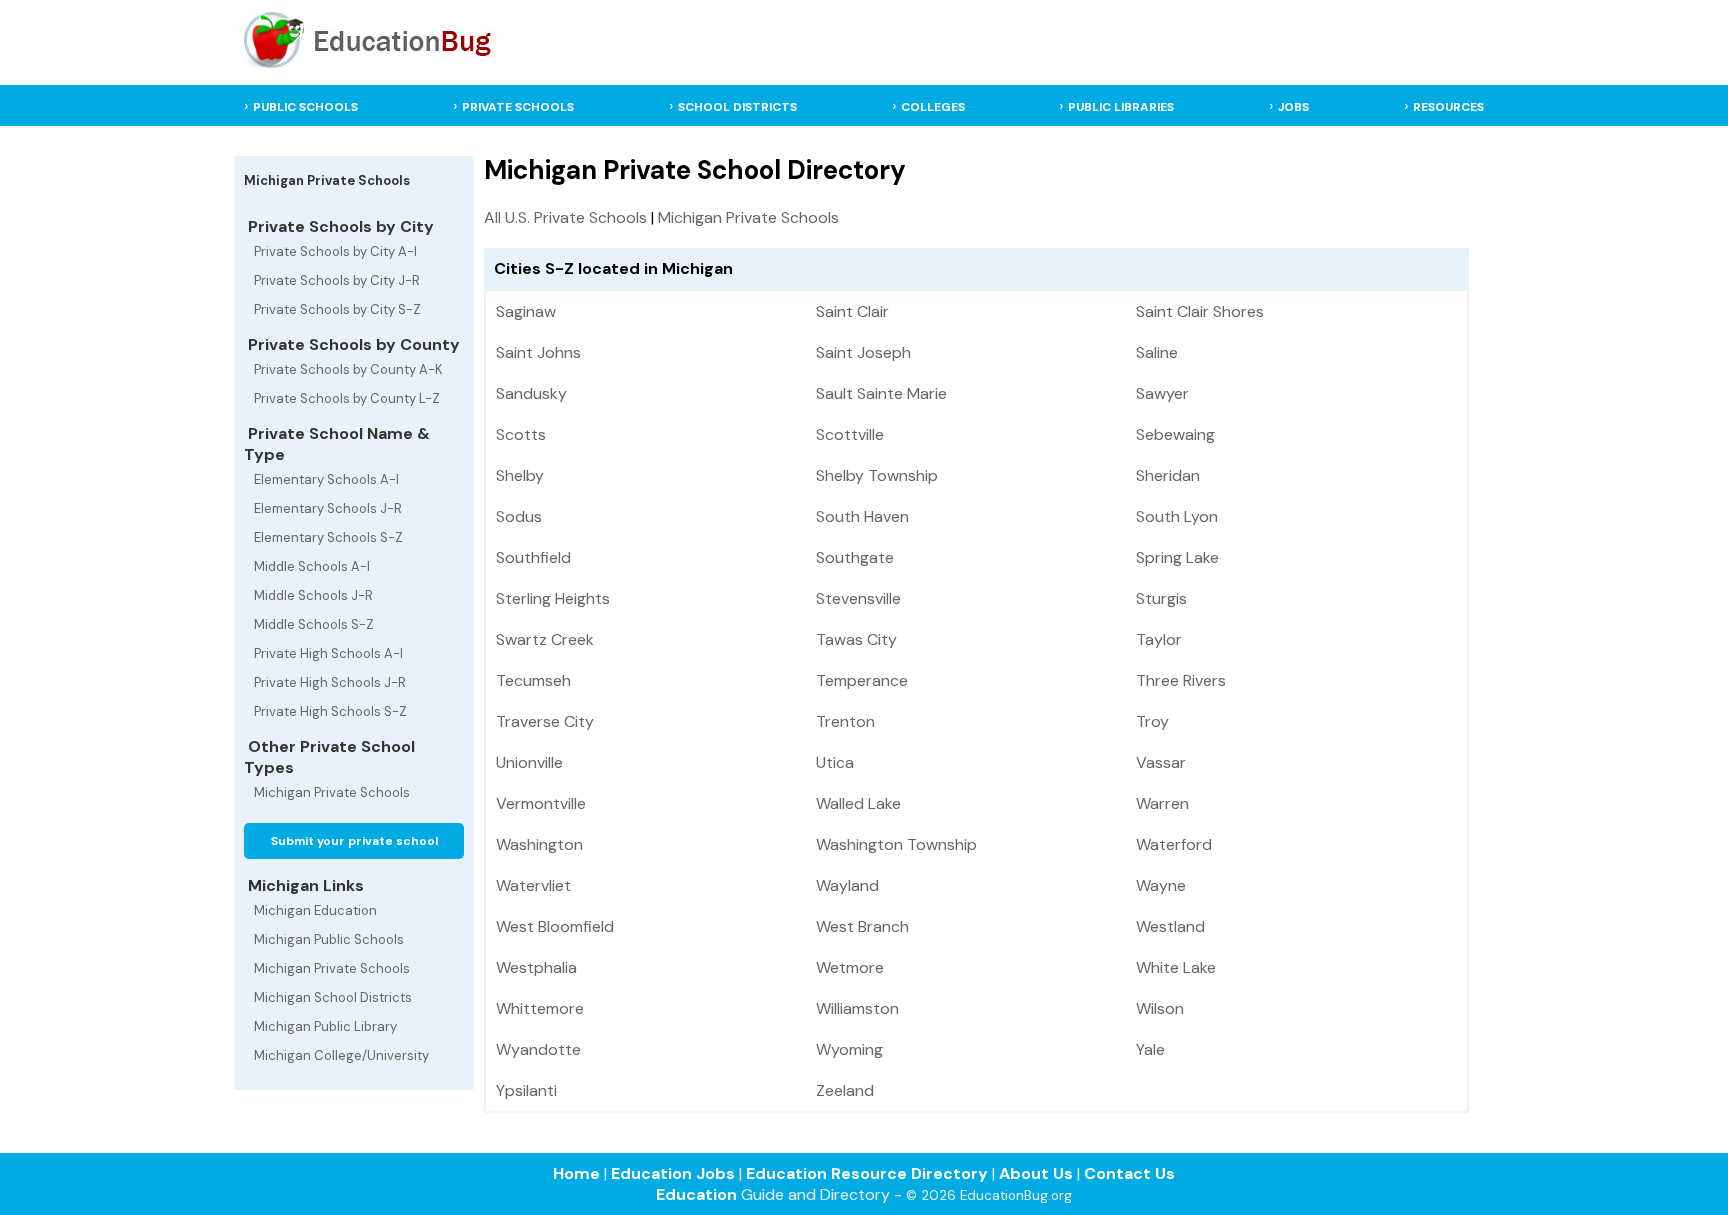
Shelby (520, 475)
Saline (1157, 352)
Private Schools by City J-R (337, 280)
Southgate (855, 557)
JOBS (1293, 107)
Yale (1150, 1049)
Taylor (1159, 639)
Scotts (521, 434)
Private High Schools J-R (330, 682)
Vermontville (541, 803)
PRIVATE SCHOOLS (518, 107)
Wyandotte (538, 1049)
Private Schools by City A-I (335, 251)
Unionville (529, 762)
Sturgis (1161, 598)
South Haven (862, 516)
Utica (835, 762)
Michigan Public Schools (329, 939)
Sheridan (1168, 475)
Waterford (1174, 844)
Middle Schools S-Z (314, 624)
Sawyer (1162, 393)
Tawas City (856, 639)
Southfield (533, 557)
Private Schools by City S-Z (337, 309)
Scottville (850, 434)
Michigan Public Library (325, 1026)
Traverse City (545, 721)
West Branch (862, 926)
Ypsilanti (526, 1090)
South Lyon (1177, 516)
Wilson (1160, 1008)
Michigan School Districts (333, 997)
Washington (539, 844)
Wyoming (849, 1049)
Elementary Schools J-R (328, 508)
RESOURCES (1448, 107)
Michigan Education (315, 910)
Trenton (845, 721)
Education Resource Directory (867, 1173)
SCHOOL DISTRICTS (737, 107)
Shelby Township (877, 475)
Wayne (1161, 885)
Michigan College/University (341, 1055)
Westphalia (536, 967)
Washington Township (896, 844)
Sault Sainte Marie (881, 393)
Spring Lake (1177, 557)
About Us (1036, 1173)
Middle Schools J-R (313, 595)
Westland (1170, 926)
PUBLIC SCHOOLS (305, 107)
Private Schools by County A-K (348, 369)
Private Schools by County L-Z (347, 398)
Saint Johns (538, 352)
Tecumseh (533, 680)
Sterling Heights (553, 598)
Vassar (1161, 762)
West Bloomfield (555, 926)
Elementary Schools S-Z (328, 537)
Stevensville (858, 598)
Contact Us (1129, 1173)
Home (576, 1173)
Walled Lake (858, 803)
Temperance (862, 680)
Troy (1152, 721)
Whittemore (540, 1008)
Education (696, 1194)
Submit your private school (354, 841)
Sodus (519, 516)
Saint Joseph (863, 352)
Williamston (857, 1008)
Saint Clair (852, 311)
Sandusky (531, 393)
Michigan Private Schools (332, 792)
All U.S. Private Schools (565, 217)
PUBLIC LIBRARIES (1121, 107)
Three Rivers (1181, 680)
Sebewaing (1175, 434)
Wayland (847, 885)
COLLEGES (933, 107)
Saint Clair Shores (1200, 311)
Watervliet (533, 885)
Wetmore (850, 967)
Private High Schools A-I (328, 653)
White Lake (1176, 967)
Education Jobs (673, 1173)
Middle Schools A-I (312, 566)
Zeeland (845, 1090)
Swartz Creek (545, 639)
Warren (1162, 803)
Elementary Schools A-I (326, 479)
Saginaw (526, 311)
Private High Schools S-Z (330, 711)
